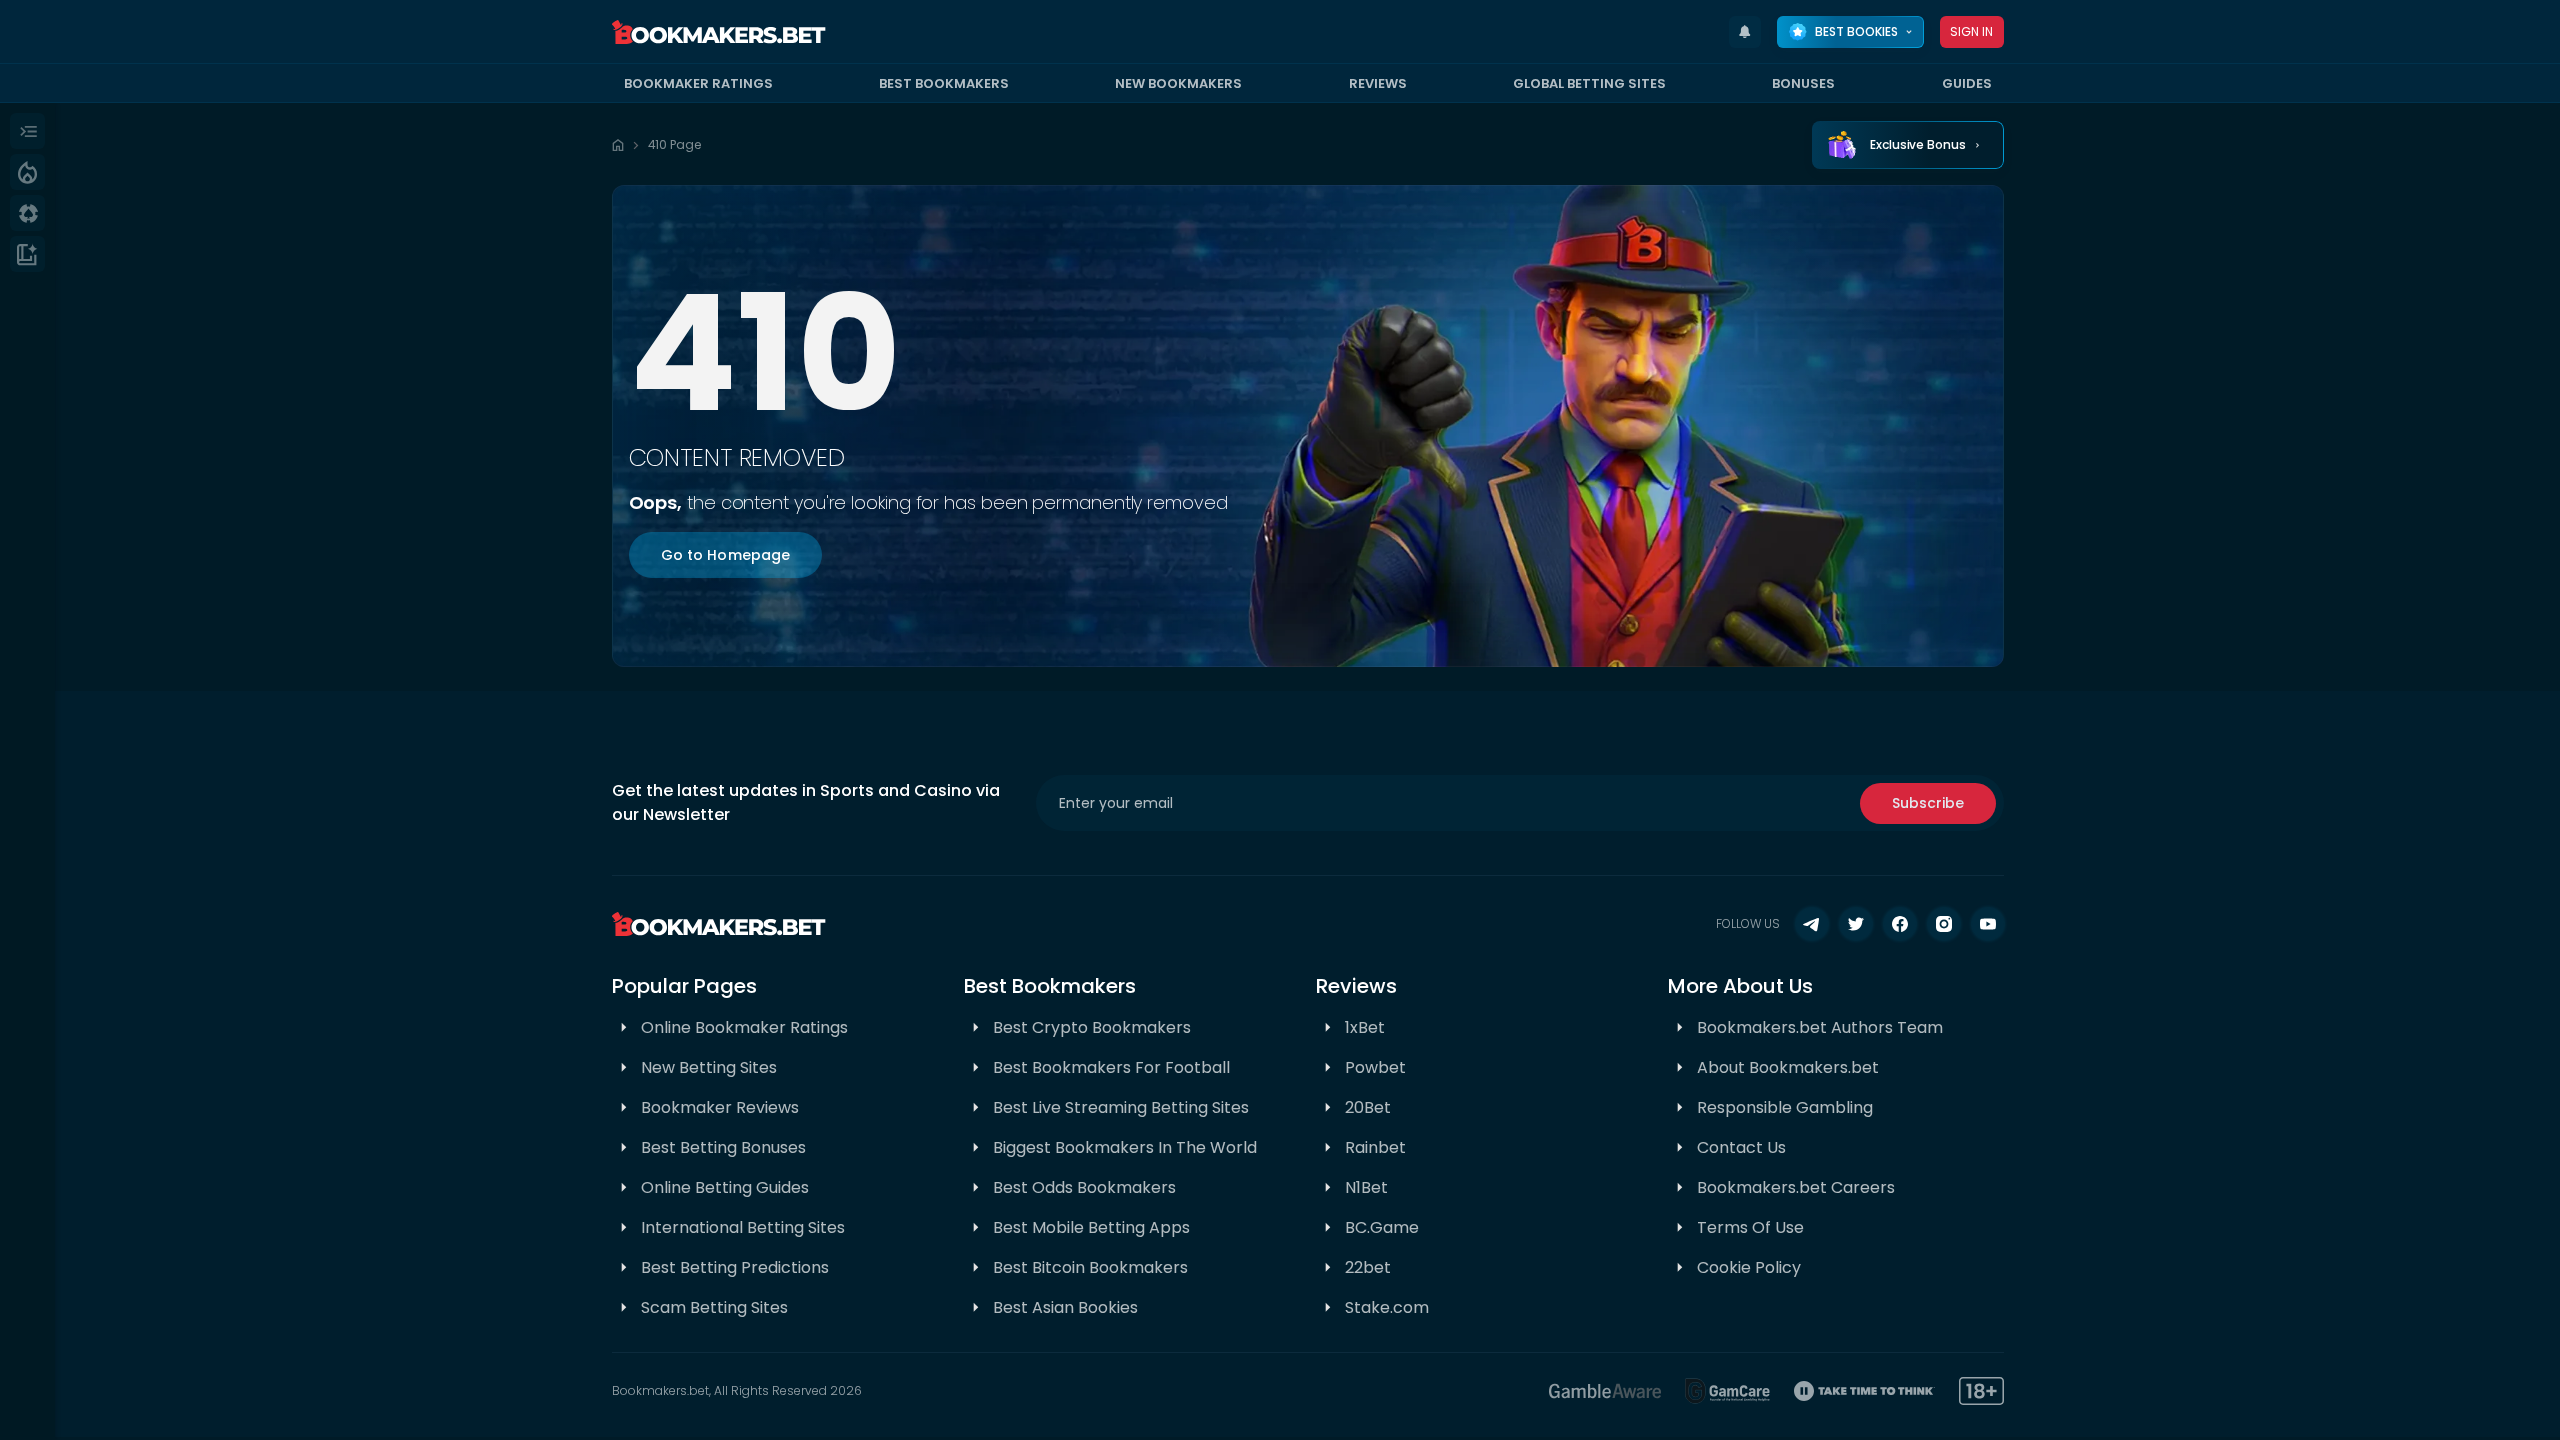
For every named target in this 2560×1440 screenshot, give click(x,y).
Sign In (1972, 31)
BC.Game (1382, 1227)
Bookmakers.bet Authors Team (1820, 1027)
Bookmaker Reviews (720, 1107)
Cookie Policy (1749, 1267)
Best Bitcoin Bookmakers (1090, 1267)
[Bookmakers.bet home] (719, 32)
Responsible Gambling (1785, 1107)
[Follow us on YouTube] (1988, 924)
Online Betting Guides (725, 1187)
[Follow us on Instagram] (1944, 924)
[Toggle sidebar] (27, 131)
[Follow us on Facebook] (1900, 924)
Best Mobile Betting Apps (1091, 1227)
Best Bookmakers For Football (1111, 1067)
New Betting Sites (709, 1067)
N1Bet (1366, 1187)
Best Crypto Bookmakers (1092, 1027)
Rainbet (1375, 1147)
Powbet (1375, 1067)
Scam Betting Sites (714, 1307)
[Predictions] (27, 172)
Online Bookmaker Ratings (744, 1027)
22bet (1368, 1267)
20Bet (1368, 1107)
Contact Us (1741, 1147)
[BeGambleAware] (1605, 1391)
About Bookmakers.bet (1788, 1067)
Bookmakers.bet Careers (1796, 1187)
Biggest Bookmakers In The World (1125, 1147)
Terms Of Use (1750, 1227)
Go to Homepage (726, 555)
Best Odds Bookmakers (1084, 1187)
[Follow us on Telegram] (1812, 924)
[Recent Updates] (1745, 32)
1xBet (1365, 1027)
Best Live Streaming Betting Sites (1121, 1107)
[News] (27, 254)
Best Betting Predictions (735, 1267)
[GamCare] (1728, 1391)
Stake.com (1387, 1307)
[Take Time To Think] (1864, 1391)
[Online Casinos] (27, 213)
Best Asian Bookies (1065, 1307)
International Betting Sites (743, 1227)
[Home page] (618, 145)
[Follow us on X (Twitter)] (1856, 924)
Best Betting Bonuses (723, 1147)
